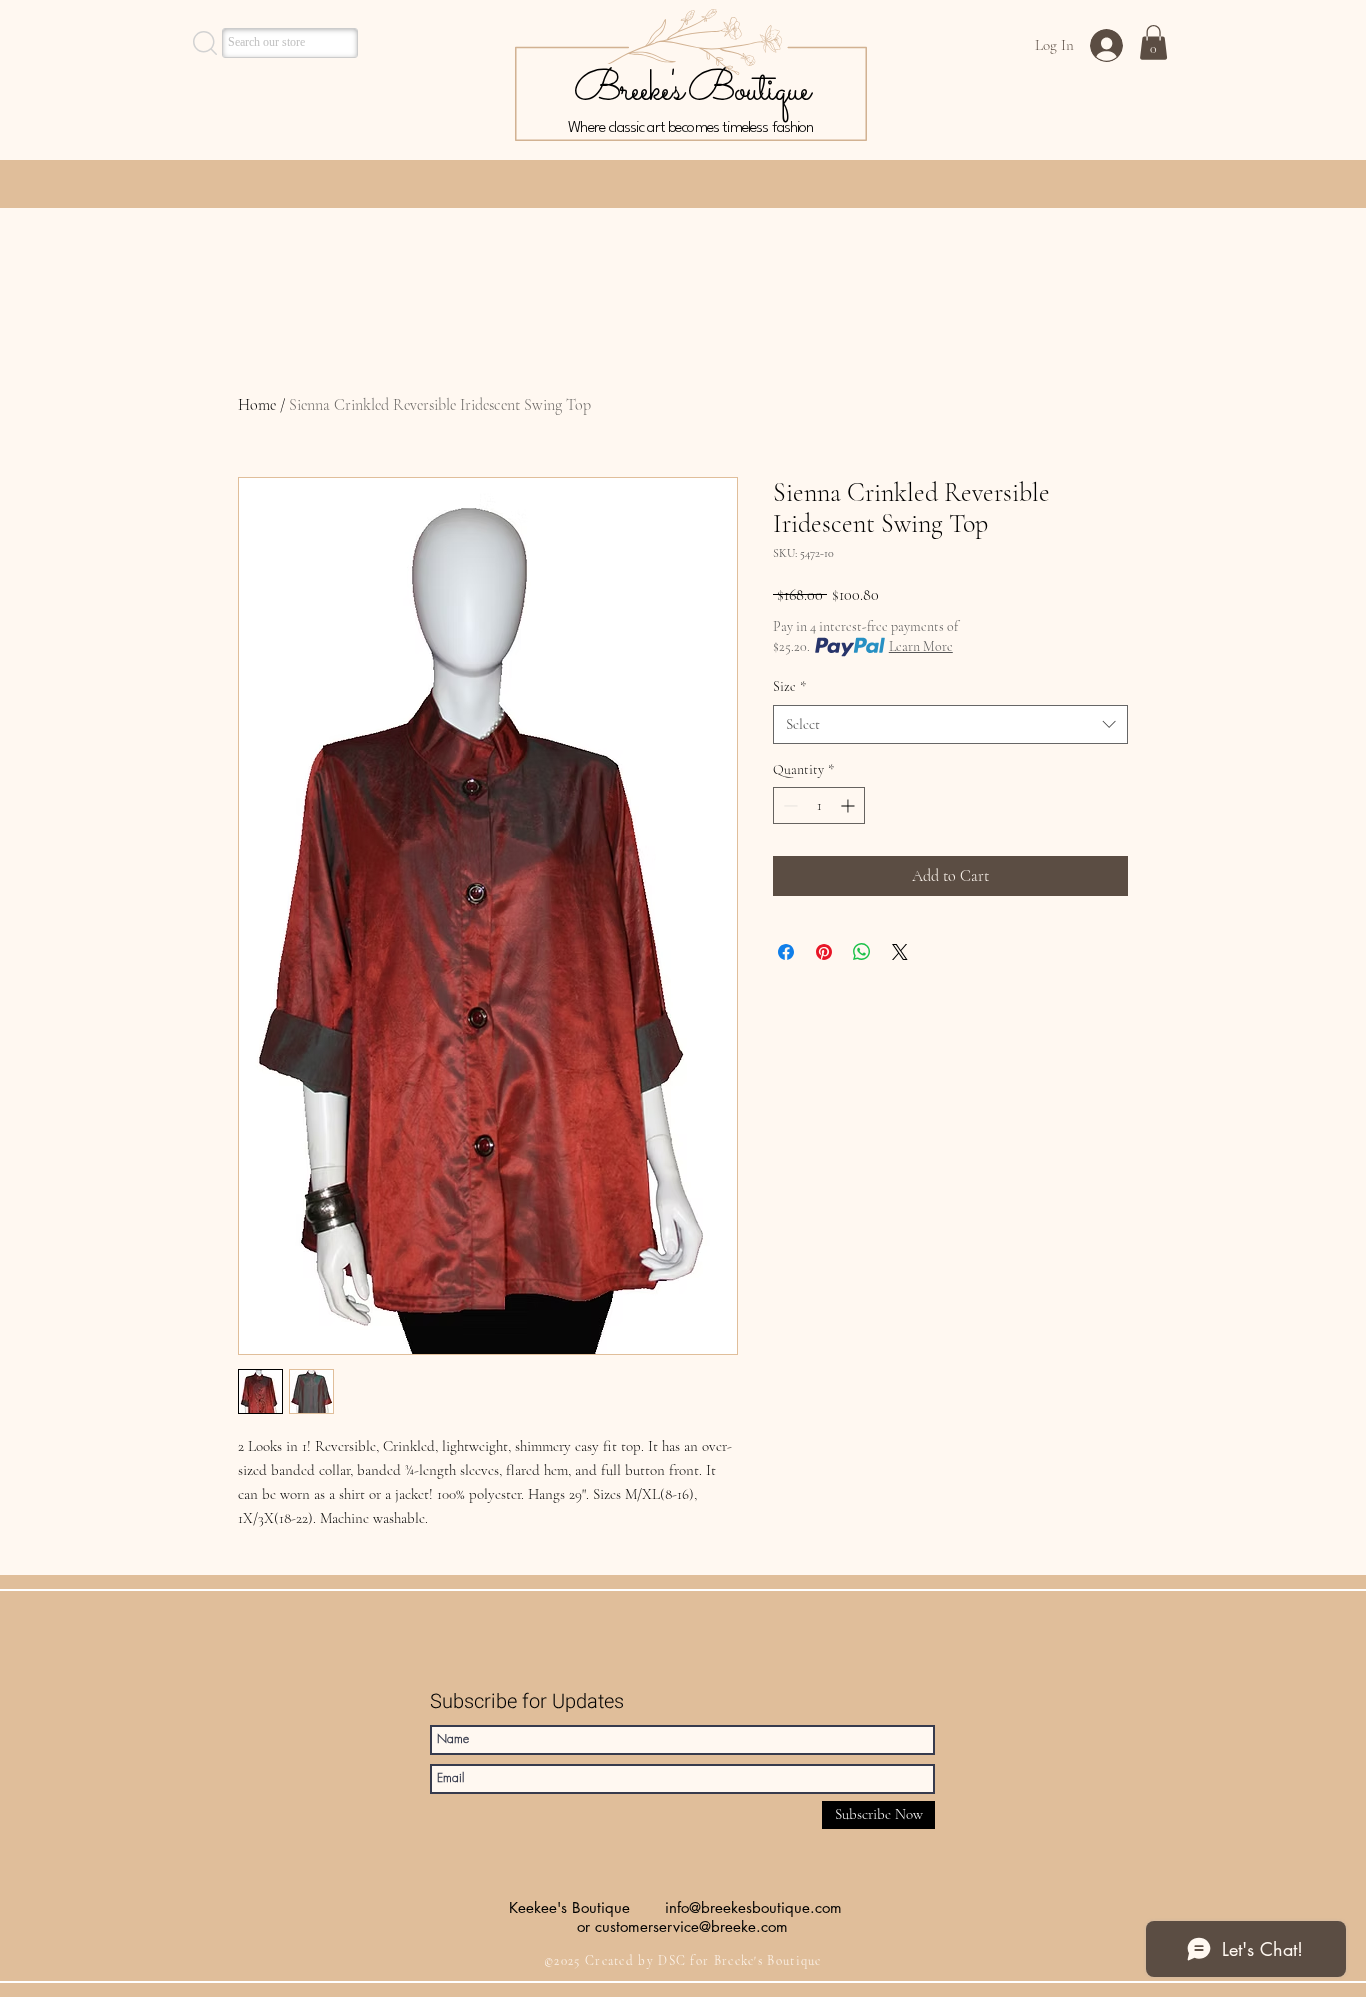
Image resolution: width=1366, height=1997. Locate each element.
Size (789, 686)
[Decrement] (788, 805)
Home (257, 405)
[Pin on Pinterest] (824, 952)
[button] (1153, 42)
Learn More (921, 646)
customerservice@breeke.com (691, 1926)
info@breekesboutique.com (753, 1907)
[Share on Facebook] (786, 952)
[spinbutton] (819, 805)
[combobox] (950, 724)
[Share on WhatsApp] (862, 952)
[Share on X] (900, 952)
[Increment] (849, 805)
